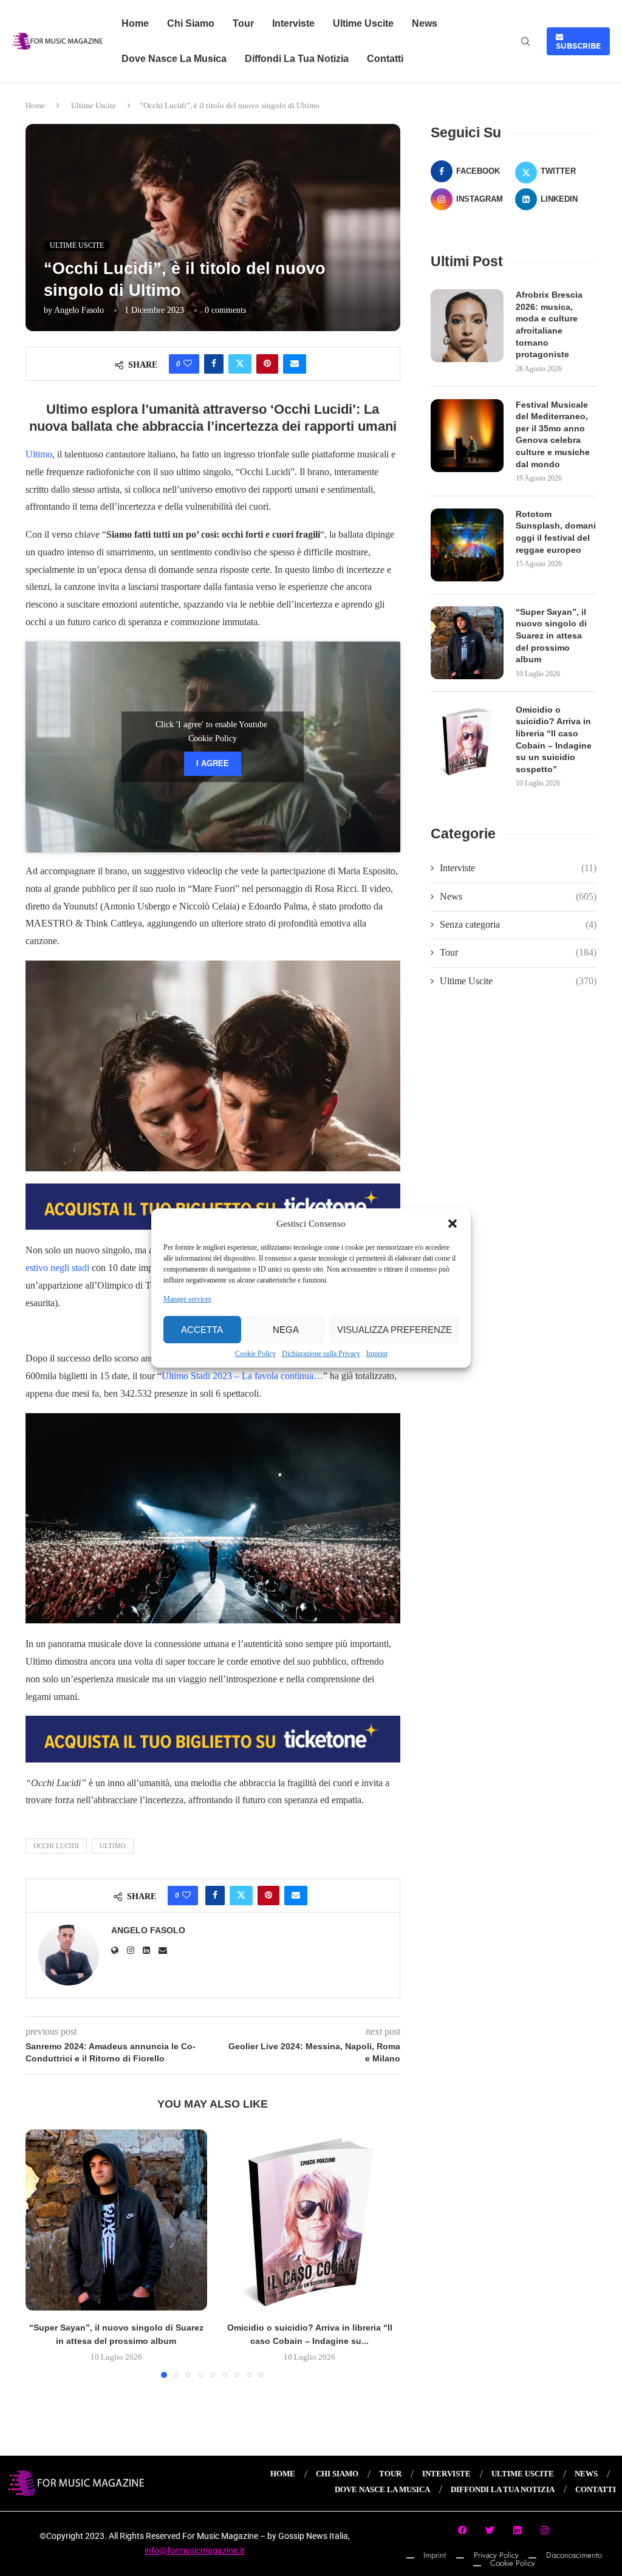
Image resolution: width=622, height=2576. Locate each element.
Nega (286, 1330)
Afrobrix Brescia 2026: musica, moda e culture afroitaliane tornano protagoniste (549, 324)
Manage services (187, 1299)
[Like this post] (188, 364)
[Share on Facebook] (214, 364)
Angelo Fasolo (79, 310)
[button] (453, 1224)
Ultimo (39, 454)
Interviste (293, 23)
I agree (213, 764)
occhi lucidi (56, 1846)
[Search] (525, 42)
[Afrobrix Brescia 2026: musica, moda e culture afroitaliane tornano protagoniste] (467, 326)
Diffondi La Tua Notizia (297, 59)
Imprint (377, 1354)
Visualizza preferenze (395, 1330)
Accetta (202, 1330)
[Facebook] (463, 2530)
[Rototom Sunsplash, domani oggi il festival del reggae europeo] (467, 545)
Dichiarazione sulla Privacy (321, 1354)
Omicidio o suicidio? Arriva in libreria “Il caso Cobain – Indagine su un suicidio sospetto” (554, 739)
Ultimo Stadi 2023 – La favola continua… (242, 1376)
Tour (243, 23)
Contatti (385, 59)
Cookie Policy (255, 1354)
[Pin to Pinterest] (267, 364)
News (425, 23)
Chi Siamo (191, 23)
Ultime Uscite (363, 23)
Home (135, 23)
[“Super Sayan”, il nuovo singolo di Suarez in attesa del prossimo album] (116, 2220)
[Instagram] (545, 2530)
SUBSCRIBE (578, 41)
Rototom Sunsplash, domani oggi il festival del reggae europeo (556, 532)
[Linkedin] (518, 2530)
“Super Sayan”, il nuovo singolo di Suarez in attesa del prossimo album (551, 635)
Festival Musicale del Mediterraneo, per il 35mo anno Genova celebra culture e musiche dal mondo (553, 434)
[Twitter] (490, 2530)
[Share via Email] (295, 364)
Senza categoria (518, 924)
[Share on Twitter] (240, 364)
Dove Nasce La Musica (174, 59)
